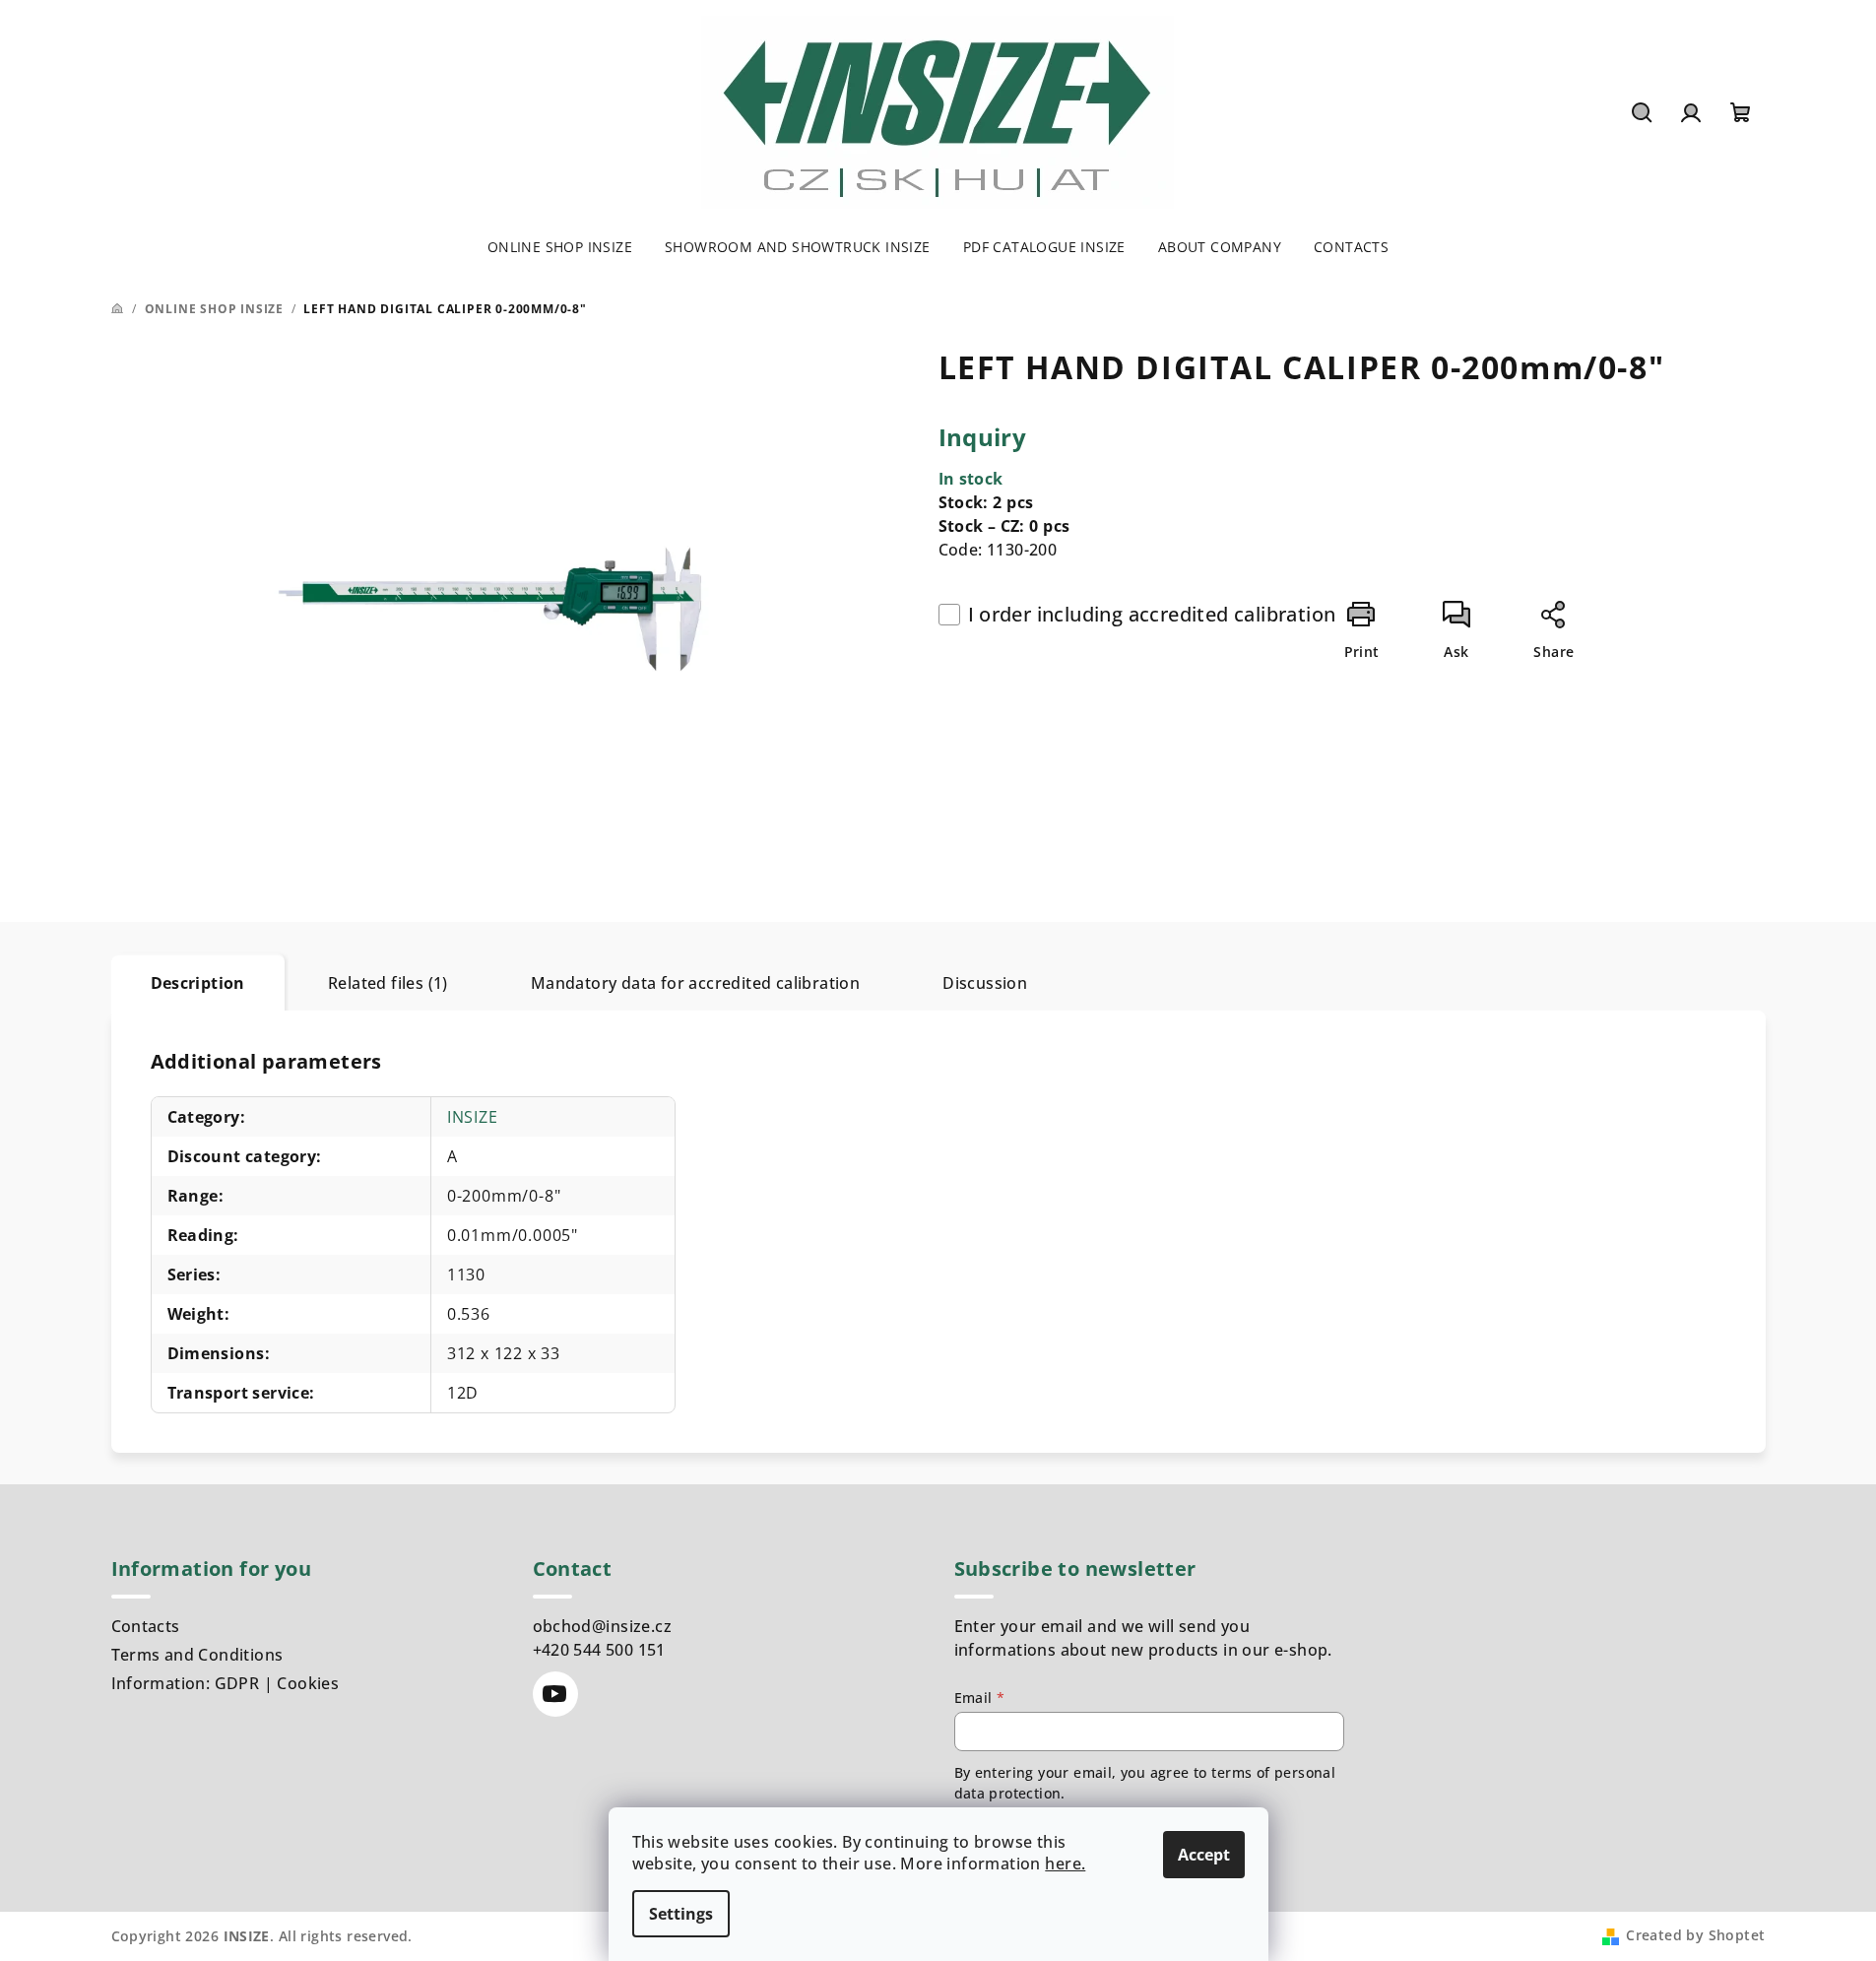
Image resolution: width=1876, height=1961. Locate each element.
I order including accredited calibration (1152, 614)
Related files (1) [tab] (388, 983)
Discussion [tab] (985, 983)
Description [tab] (198, 983)
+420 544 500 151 (599, 1650)
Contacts (146, 1626)
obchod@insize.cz (602, 1626)
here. (1065, 1863)
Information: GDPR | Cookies (226, 1683)
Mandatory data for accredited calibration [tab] (695, 983)
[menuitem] (560, 247)
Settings (681, 1914)
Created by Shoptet (1695, 1935)
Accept (1204, 1855)
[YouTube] (555, 1694)
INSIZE (473, 1117)
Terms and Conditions (197, 1655)
